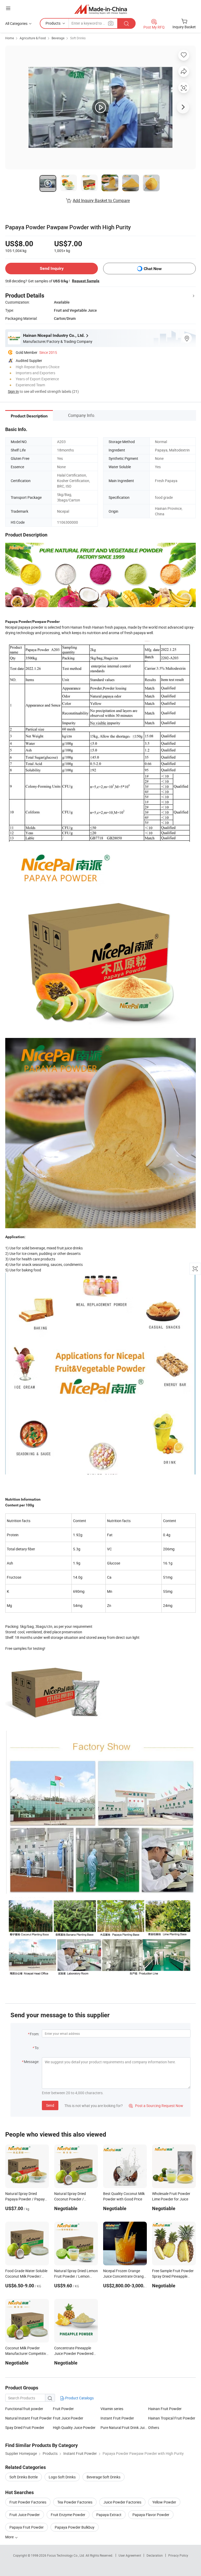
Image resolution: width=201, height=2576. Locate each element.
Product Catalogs (79, 2398)
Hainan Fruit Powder (165, 2409)
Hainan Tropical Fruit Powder (172, 2418)
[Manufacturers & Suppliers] (101, 9)
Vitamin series (112, 2409)
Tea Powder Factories (75, 2502)
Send (50, 2105)
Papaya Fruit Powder (27, 2527)
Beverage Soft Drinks (104, 2477)
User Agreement (130, 2555)
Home (10, 38)
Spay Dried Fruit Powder (25, 2427)
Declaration (155, 2555)
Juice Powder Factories (122, 2502)
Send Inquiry (52, 268)
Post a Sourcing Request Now (156, 2106)
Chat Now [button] (153, 269)
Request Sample (86, 281)
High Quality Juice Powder (74, 2427)
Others (154, 2427)
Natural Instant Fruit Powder (29, 2418)
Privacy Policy (178, 2555)
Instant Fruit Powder (117, 2418)
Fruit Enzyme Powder (68, 2515)
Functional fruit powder (24, 2409)
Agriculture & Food (33, 38)
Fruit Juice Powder (68, 2418)
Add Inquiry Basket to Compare (101, 200)
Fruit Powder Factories (28, 2502)
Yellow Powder (164, 2502)
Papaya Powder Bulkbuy (75, 2527)
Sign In (13, 391)
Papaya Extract (109, 2515)
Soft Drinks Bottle (24, 2477)
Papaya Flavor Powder (151, 2515)
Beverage (58, 38)
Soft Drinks (78, 38)
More (10, 2537)
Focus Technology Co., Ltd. (66, 2555)
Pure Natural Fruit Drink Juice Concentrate (124, 2427)
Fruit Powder (63, 2409)
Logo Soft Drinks (62, 2477)
